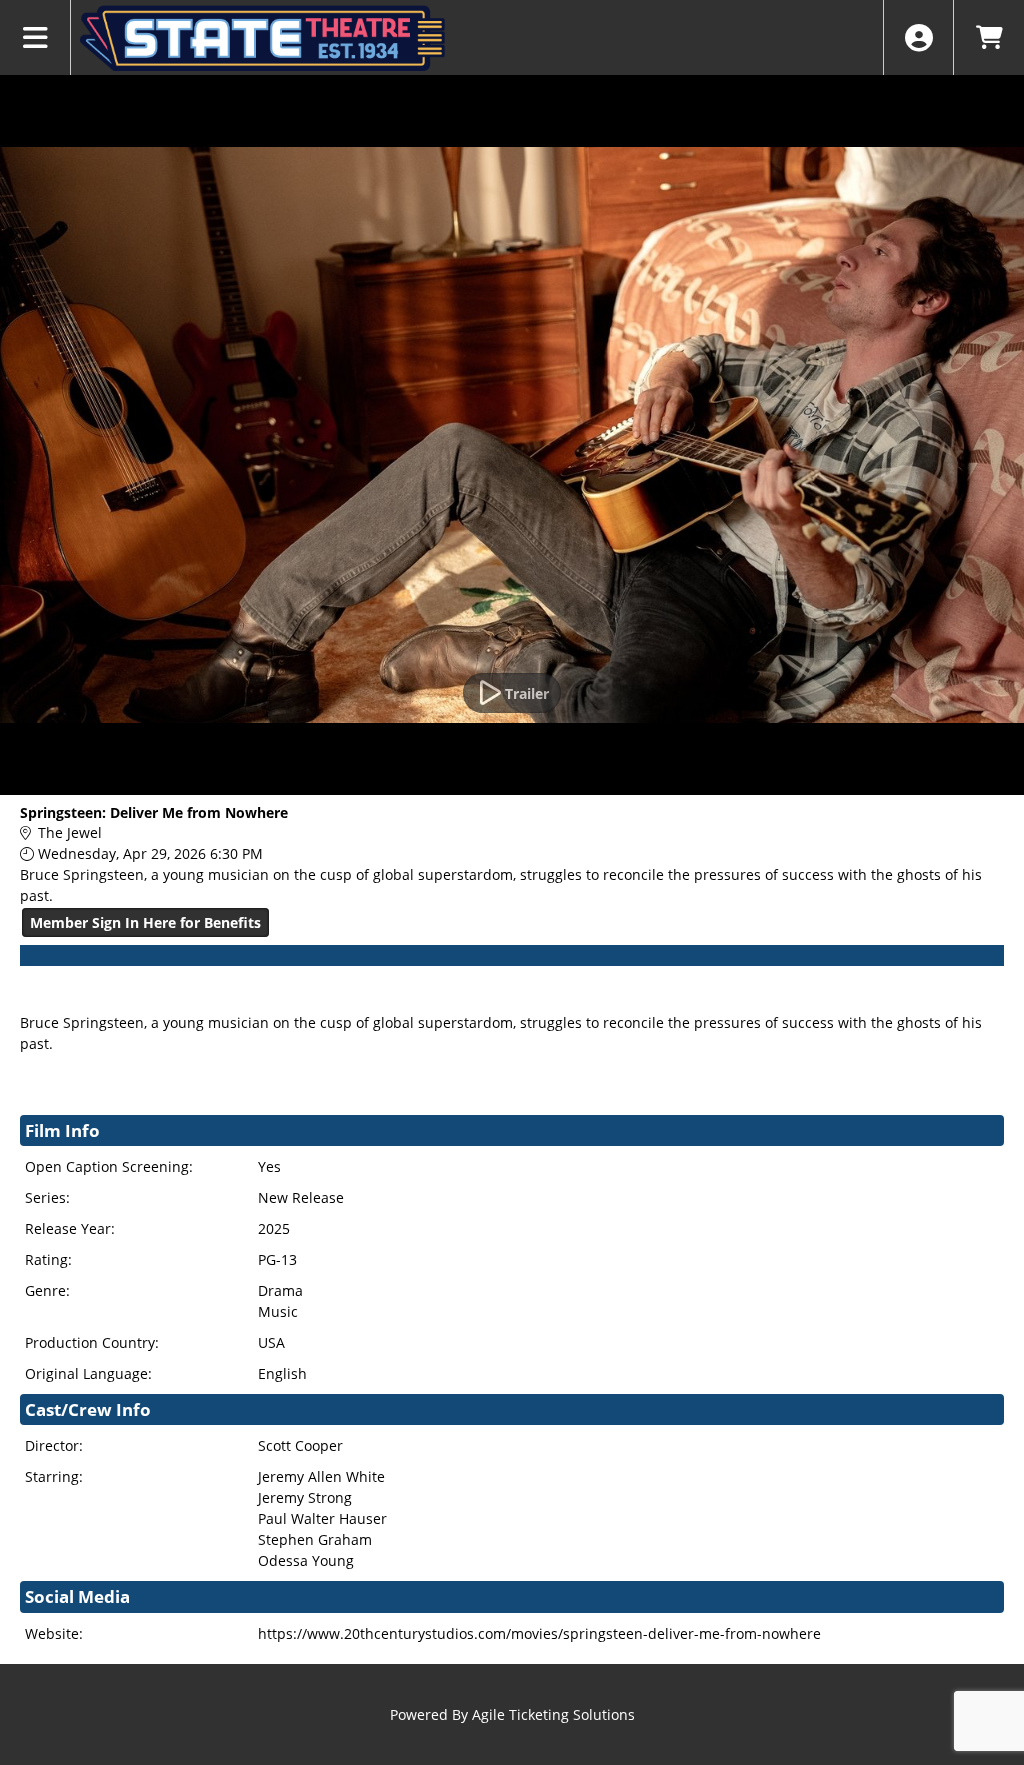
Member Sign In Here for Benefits (145, 922)
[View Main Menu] (35, 37)
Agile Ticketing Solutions (553, 1714)
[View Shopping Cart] (988, 37)
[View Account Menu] (918, 37)
